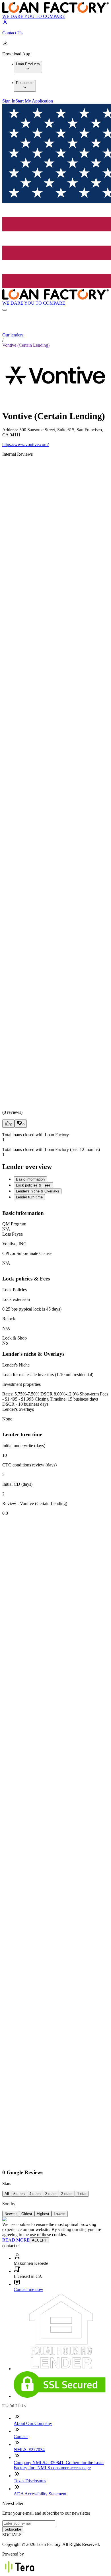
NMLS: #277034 (29, 2450)
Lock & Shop (15, 1338)
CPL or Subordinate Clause (27, 1253)
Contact (21, 2436)
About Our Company (33, 2423)
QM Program (14, 1224)
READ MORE (16, 2240)
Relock (9, 1319)
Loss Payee (13, 1234)
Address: (11, 430)
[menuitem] (28, 67)
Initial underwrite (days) (24, 1446)
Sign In (9, 101)
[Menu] (5, 310)
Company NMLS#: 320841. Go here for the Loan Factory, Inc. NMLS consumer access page (59, 2465)
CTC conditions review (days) (29, 1465)
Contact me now (28, 2289)
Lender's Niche (16, 1365)
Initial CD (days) (17, 1484)
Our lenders (13, 335)
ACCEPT (39, 2240)
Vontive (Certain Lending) (26, 345)
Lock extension (16, 1299)
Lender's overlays (18, 1409)
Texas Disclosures (30, 2481)
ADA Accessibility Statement (40, 2494)
